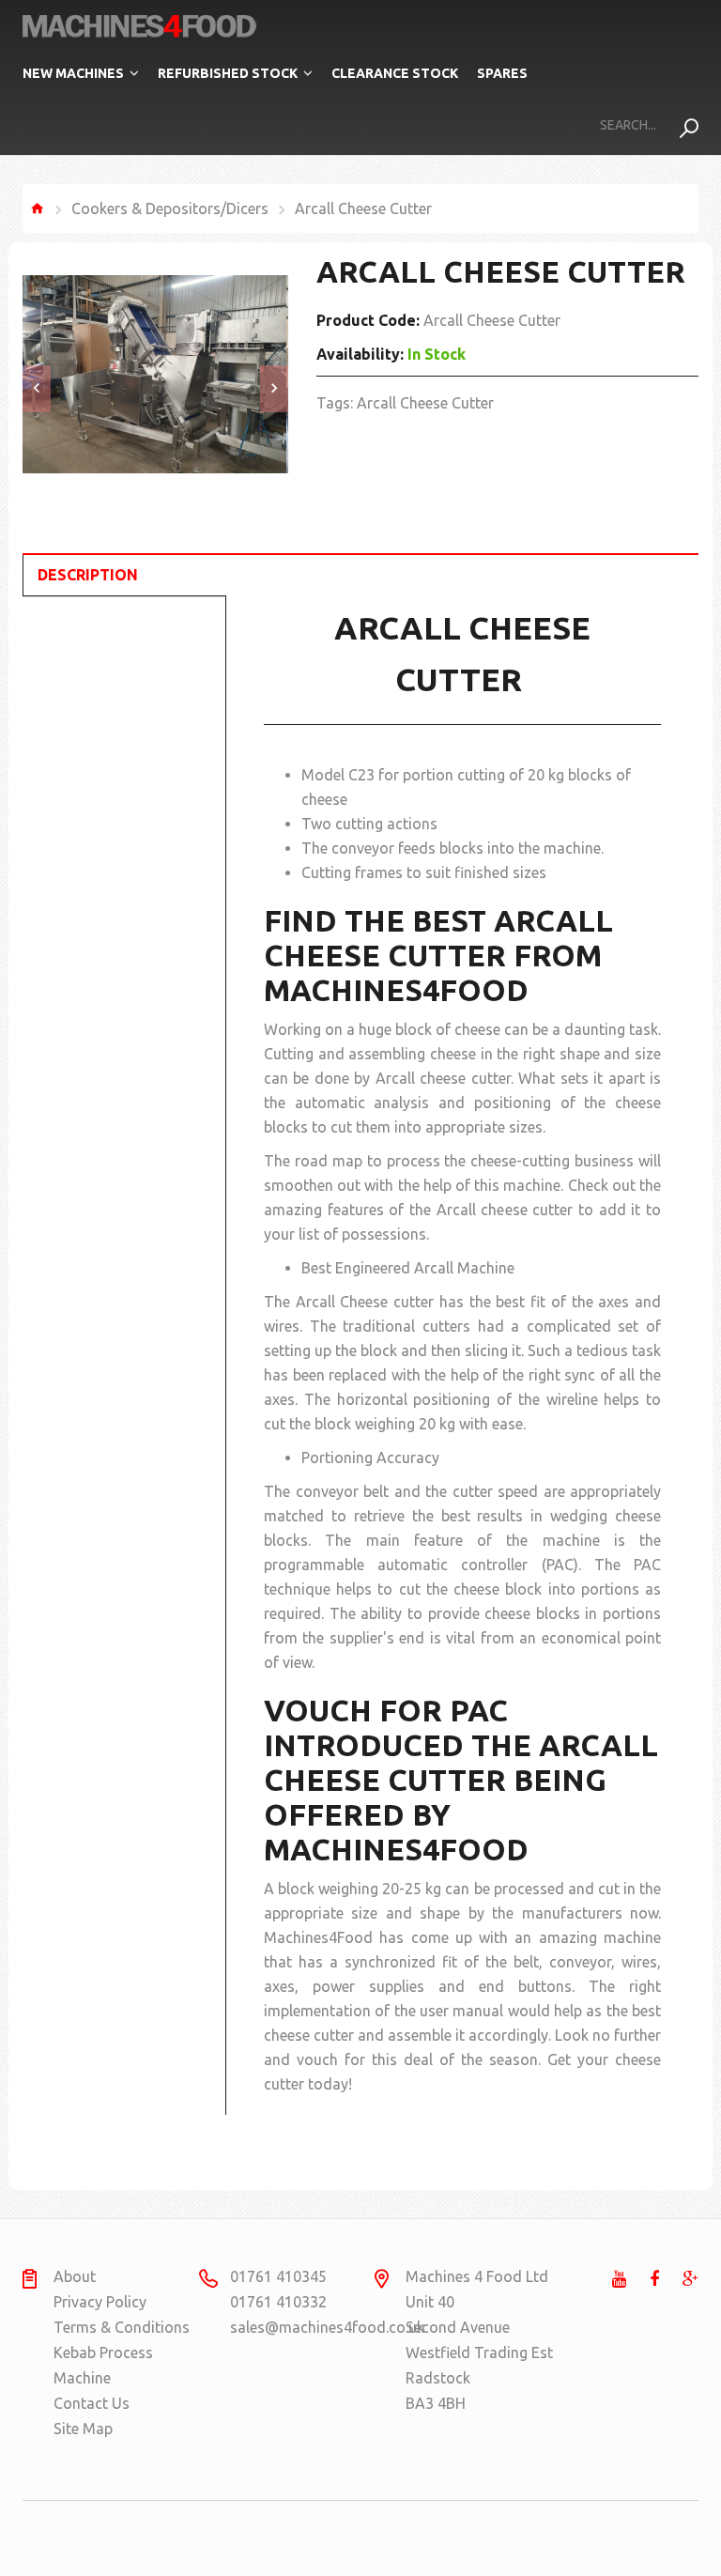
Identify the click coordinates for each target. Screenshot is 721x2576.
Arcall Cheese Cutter (425, 403)
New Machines (73, 73)
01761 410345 (278, 2276)
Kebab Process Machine (103, 2365)
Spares (502, 73)
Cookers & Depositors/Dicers (170, 208)
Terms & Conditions (122, 2327)
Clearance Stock (395, 73)
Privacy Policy (100, 2302)
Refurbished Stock (228, 73)
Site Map (83, 2429)
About (75, 2276)
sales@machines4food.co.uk (303, 2327)
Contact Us (92, 2403)
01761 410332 (278, 2302)
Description (88, 575)
